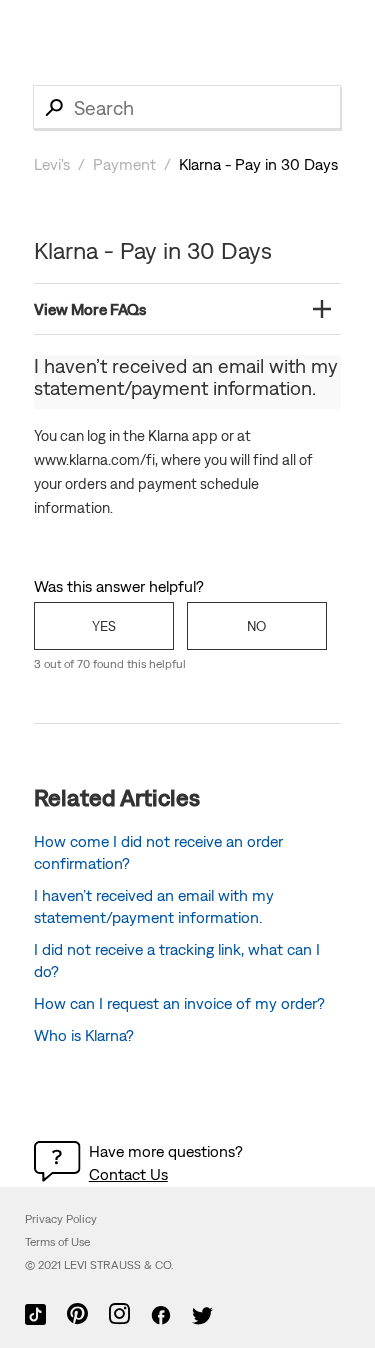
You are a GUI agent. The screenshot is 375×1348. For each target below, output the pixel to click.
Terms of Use (57, 1242)
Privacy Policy (61, 1219)
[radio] (104, 626)
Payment (124, 164)
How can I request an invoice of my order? (179, 1003)
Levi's (52, 164)
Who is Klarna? (84, 1035)
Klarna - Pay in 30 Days (258, 164)
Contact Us (128, 1174)
